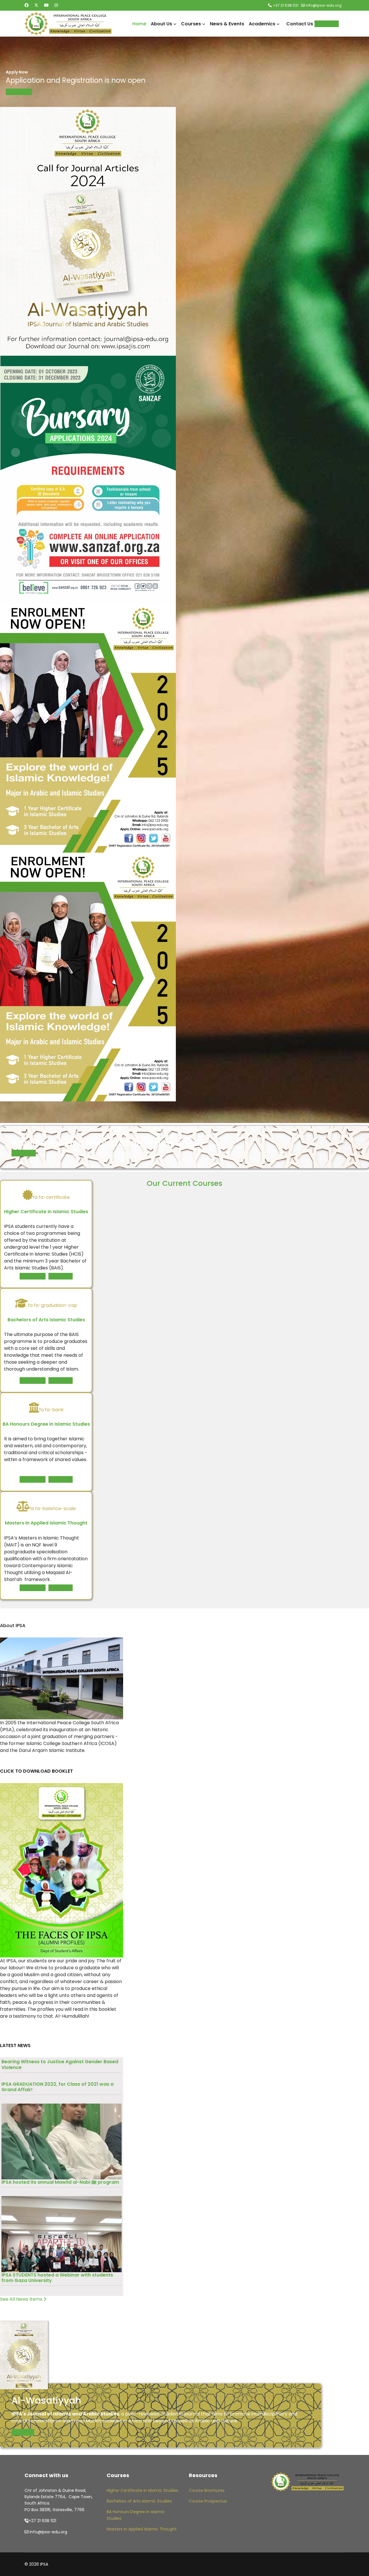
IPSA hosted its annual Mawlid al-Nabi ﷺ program (60, 2182)
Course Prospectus (208, 2501)
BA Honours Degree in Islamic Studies (136, 2515)
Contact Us (300, 24)
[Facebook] (27, 5)
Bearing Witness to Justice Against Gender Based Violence (60, 2064)
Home (139, 24)
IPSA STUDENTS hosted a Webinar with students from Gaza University (57, 2278)
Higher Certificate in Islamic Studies (142, 2490)
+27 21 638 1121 (286, 5)
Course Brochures (207, 2490)
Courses (191, 24)
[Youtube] (46, 5)
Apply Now (327, 24)
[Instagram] (56, 5)
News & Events (227, 24)
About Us (161, 24)
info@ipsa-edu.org (324, 5)
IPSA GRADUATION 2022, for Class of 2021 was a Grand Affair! (58, 2087)
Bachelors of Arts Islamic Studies (139, 2501)
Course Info (33, 1276)
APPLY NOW (19, 92)
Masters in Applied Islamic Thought (142, 2529)
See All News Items (22, 2299)
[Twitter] (36, 5)
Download (23, 2432)
